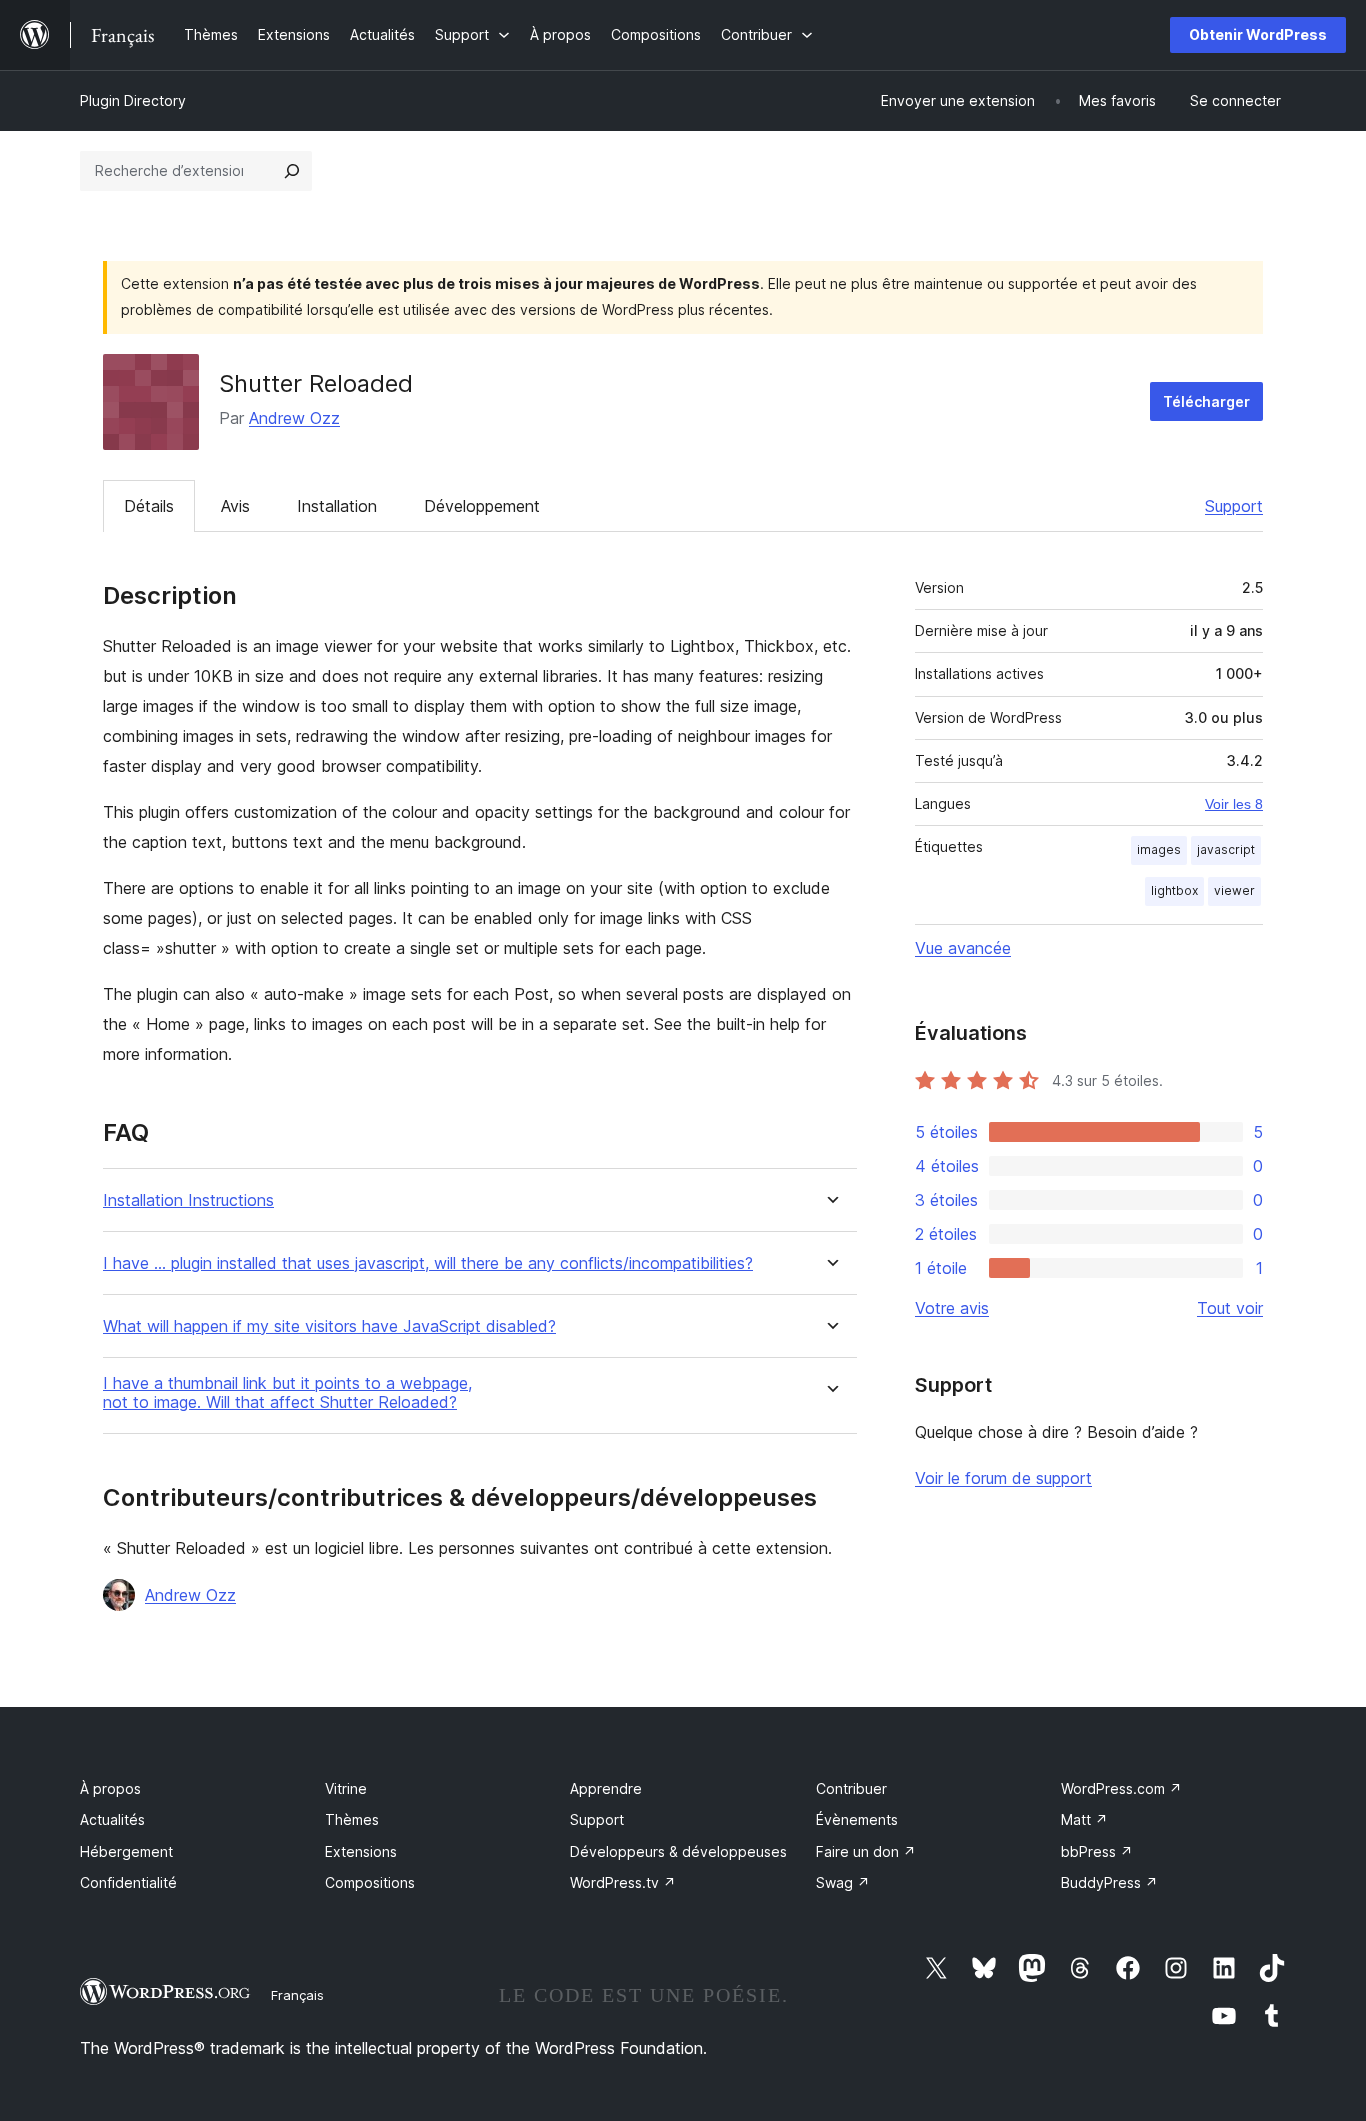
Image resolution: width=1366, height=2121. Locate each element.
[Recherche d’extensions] (292, 171)
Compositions (370, 1882)
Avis (235, 506)
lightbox (1174, 890)
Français (297, 1995)
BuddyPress (1109, 1882)
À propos (110, 1788)
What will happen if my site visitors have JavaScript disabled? (329, 1326)
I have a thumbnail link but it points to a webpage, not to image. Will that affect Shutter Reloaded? (287, 1393)
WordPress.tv (623, 1882)
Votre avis (952, 1308)
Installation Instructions (188, 1200)
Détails (149, 506)
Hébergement (126, 1851)
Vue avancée (963, 948)
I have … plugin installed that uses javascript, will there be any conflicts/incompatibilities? (428, 1263)
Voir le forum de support (1003, 1478)
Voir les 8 (1234, 804)
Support (1234, 506)
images (1159, 849)
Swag (843, 1882)
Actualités (112, 1819)
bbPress (1097, 1851)
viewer (1234, 890)
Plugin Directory (133, 100)
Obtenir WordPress (1258, 34)
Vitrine (346, 1788)
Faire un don (866, 1851)
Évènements (857, 1819)
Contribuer (851, 1788)
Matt (1084, 1819)
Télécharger (1206, 401)
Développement (482, 506)
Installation (337, 506)
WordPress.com (1121, 1788)
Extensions (361, 1851)
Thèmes (352, 1819)
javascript (1226, 849)
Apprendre (606, 1788)
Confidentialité (128, 1882)
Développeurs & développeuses (678, 1851)
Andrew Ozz (294, 418)
